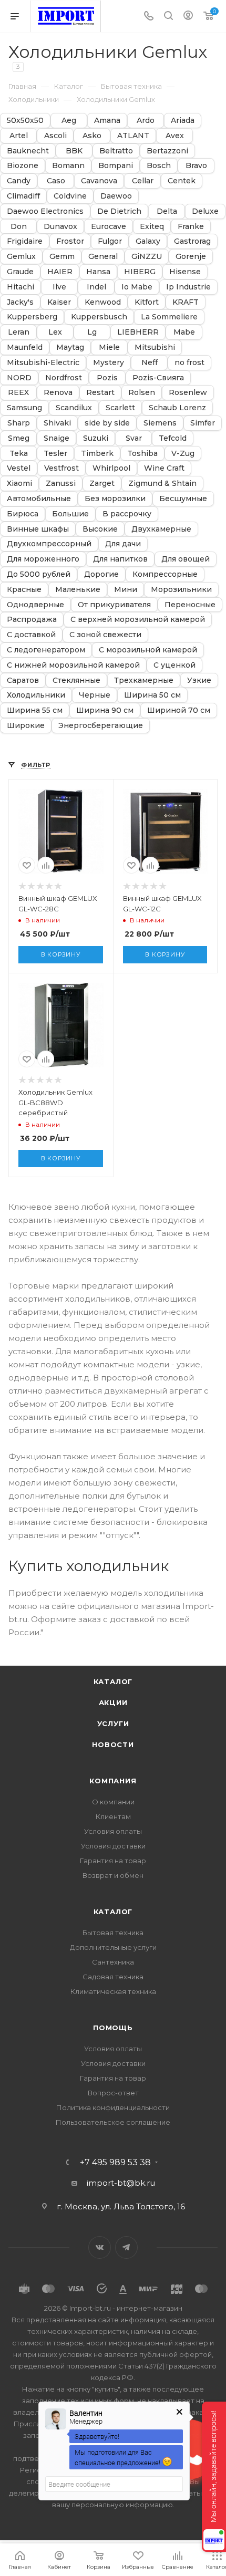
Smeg (19, 438)
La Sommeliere (169, 317)
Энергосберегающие (101, 726)
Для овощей (186, 559)
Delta (167, 211)
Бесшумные (183, 499)
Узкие (199, 681)
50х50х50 (25, 121)
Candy (19, 181)
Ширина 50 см (152, 695)
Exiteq (152, 227)
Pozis (107, 378)
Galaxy (148, 241)
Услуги (113, 1723)
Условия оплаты (113, 1831)
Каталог (113, 1681)
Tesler (55, 454)
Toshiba (142, 454)
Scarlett (120, 408)
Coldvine (70, 196)
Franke (191, 227)
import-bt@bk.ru (121, 2183)
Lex (55, 332)
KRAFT (186, 302)
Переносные (190, 605)
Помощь (113, 2028)
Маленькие (78, 590)
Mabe (184, 332)
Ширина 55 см (35, 710)
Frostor (70, 241)
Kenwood (103, 302)
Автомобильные (39, 499)
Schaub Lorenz (177, 408)
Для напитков (120, 559)
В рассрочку (127, 514)
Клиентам (113, 1816)
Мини (126, 590)
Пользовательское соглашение (113, 2122)
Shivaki (57, 423)
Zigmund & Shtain (162, 484)
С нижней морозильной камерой (73, 665)
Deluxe (205, 211)
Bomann (68, 166)
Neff (150, 363)
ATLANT (133, 136)
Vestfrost (61, 468)
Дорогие (101, 574)
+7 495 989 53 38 (115, 2163)
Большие (70, 514)
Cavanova (99, 181)
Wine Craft (164, 468)
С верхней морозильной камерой (138, 620)
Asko (92, 136)
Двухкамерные (161, 529)
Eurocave (109, 227)
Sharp (19, 423)
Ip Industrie (188, 287)
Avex (175, 136)
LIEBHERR (138, 332)
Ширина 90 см (105, 710)
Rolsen (142, 393)
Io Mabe (137, 287)
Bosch (159, 166)
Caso (56, 181)
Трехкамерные (144, 681)
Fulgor (110, 241)
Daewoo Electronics (45, 211)
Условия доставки (113, 1846)
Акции (113, 1702)
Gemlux (21, 257)
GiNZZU (147, 257)
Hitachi (20, 287)
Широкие (26, 726)
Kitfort (147, 302)
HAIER (60, 272)
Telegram (126, 2247)
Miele (109, 347)
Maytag (70, 347)
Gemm (62, 257)
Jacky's (20, 302)
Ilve (59, 287)
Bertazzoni (167, 151)
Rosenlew (188, 393)
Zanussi (61, 484)
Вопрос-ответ (113, 2093)
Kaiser (59, 302)
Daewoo (116, 196)
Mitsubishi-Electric (43, 363)
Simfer (203, 423)
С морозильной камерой (148, 650)
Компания (113, 1781)
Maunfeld (25, 347)
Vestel (19, 468)
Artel (19, 136)
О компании (113, 1802)
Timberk (97, 454)
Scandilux (74, 408)
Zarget (102, 484)
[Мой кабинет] (188, 17)
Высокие (100, 529)
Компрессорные (165, 574)
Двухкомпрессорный (49, 544)
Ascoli (55, 136)
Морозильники (181, 590)
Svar (134, 438)
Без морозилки (115, 499)
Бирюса (23, 514)
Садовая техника (113, 1977)
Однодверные (35, 605)
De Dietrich (119, 211)
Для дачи (123, 544)
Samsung (24, 408)
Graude (20, 272)
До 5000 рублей (39, 574)
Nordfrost (64, 378)
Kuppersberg (32, 317)
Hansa (98, 272)
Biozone (23, 166)
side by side (107, 423)
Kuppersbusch (99, 317)
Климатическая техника (113, 1991)
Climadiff (23, 196)
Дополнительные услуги (113, 1947)
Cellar (143, 181)
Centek (182, 181)
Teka (19, 454)
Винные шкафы (38, 529)
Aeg (69, 121)
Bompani (116, 166)
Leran (19, 332)
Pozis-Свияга (158, 378)
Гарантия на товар (113, 1861)
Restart (100, 393)
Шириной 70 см (179, 710)
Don (19, 227)
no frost (189, 363)
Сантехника (113, 1962)
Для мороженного (43, 559)
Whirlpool (111, 468)
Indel (96, 287)
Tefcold (173, 438)
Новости (113, 1744)
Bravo (196, 166)
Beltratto (116, 151)
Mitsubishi (155, 347)
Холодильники (36, 695)
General (103, 257)
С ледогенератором (46, 650)
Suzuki (96, 438)
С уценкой (174, 665)
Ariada (183, 121)
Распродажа (32, 620)
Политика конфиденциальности (113, 2107)
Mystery (109, 363)
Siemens (160, 423)
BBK (74, 151)
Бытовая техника (113, 1933)
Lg (92, 332)
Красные (24, 590)
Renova (58, 393)
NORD (19, 378)
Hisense (185, 272)
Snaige (56, 438)
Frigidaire (25, 241)
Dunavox (60, 227)
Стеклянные (76, 681)
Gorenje (191, 257)
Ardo (146, 121)
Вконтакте (100, 2247)
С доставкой (31, 635)
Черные (95, 695)
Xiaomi (19, 484)
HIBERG (140, 272)
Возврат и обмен (113, 1875)
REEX (18, 393)
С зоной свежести (105, 635)
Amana (107, 121)
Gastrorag (192, 241)
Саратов (23, 681)
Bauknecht (28, 151)
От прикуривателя (114, 605)
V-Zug (183, 454)
